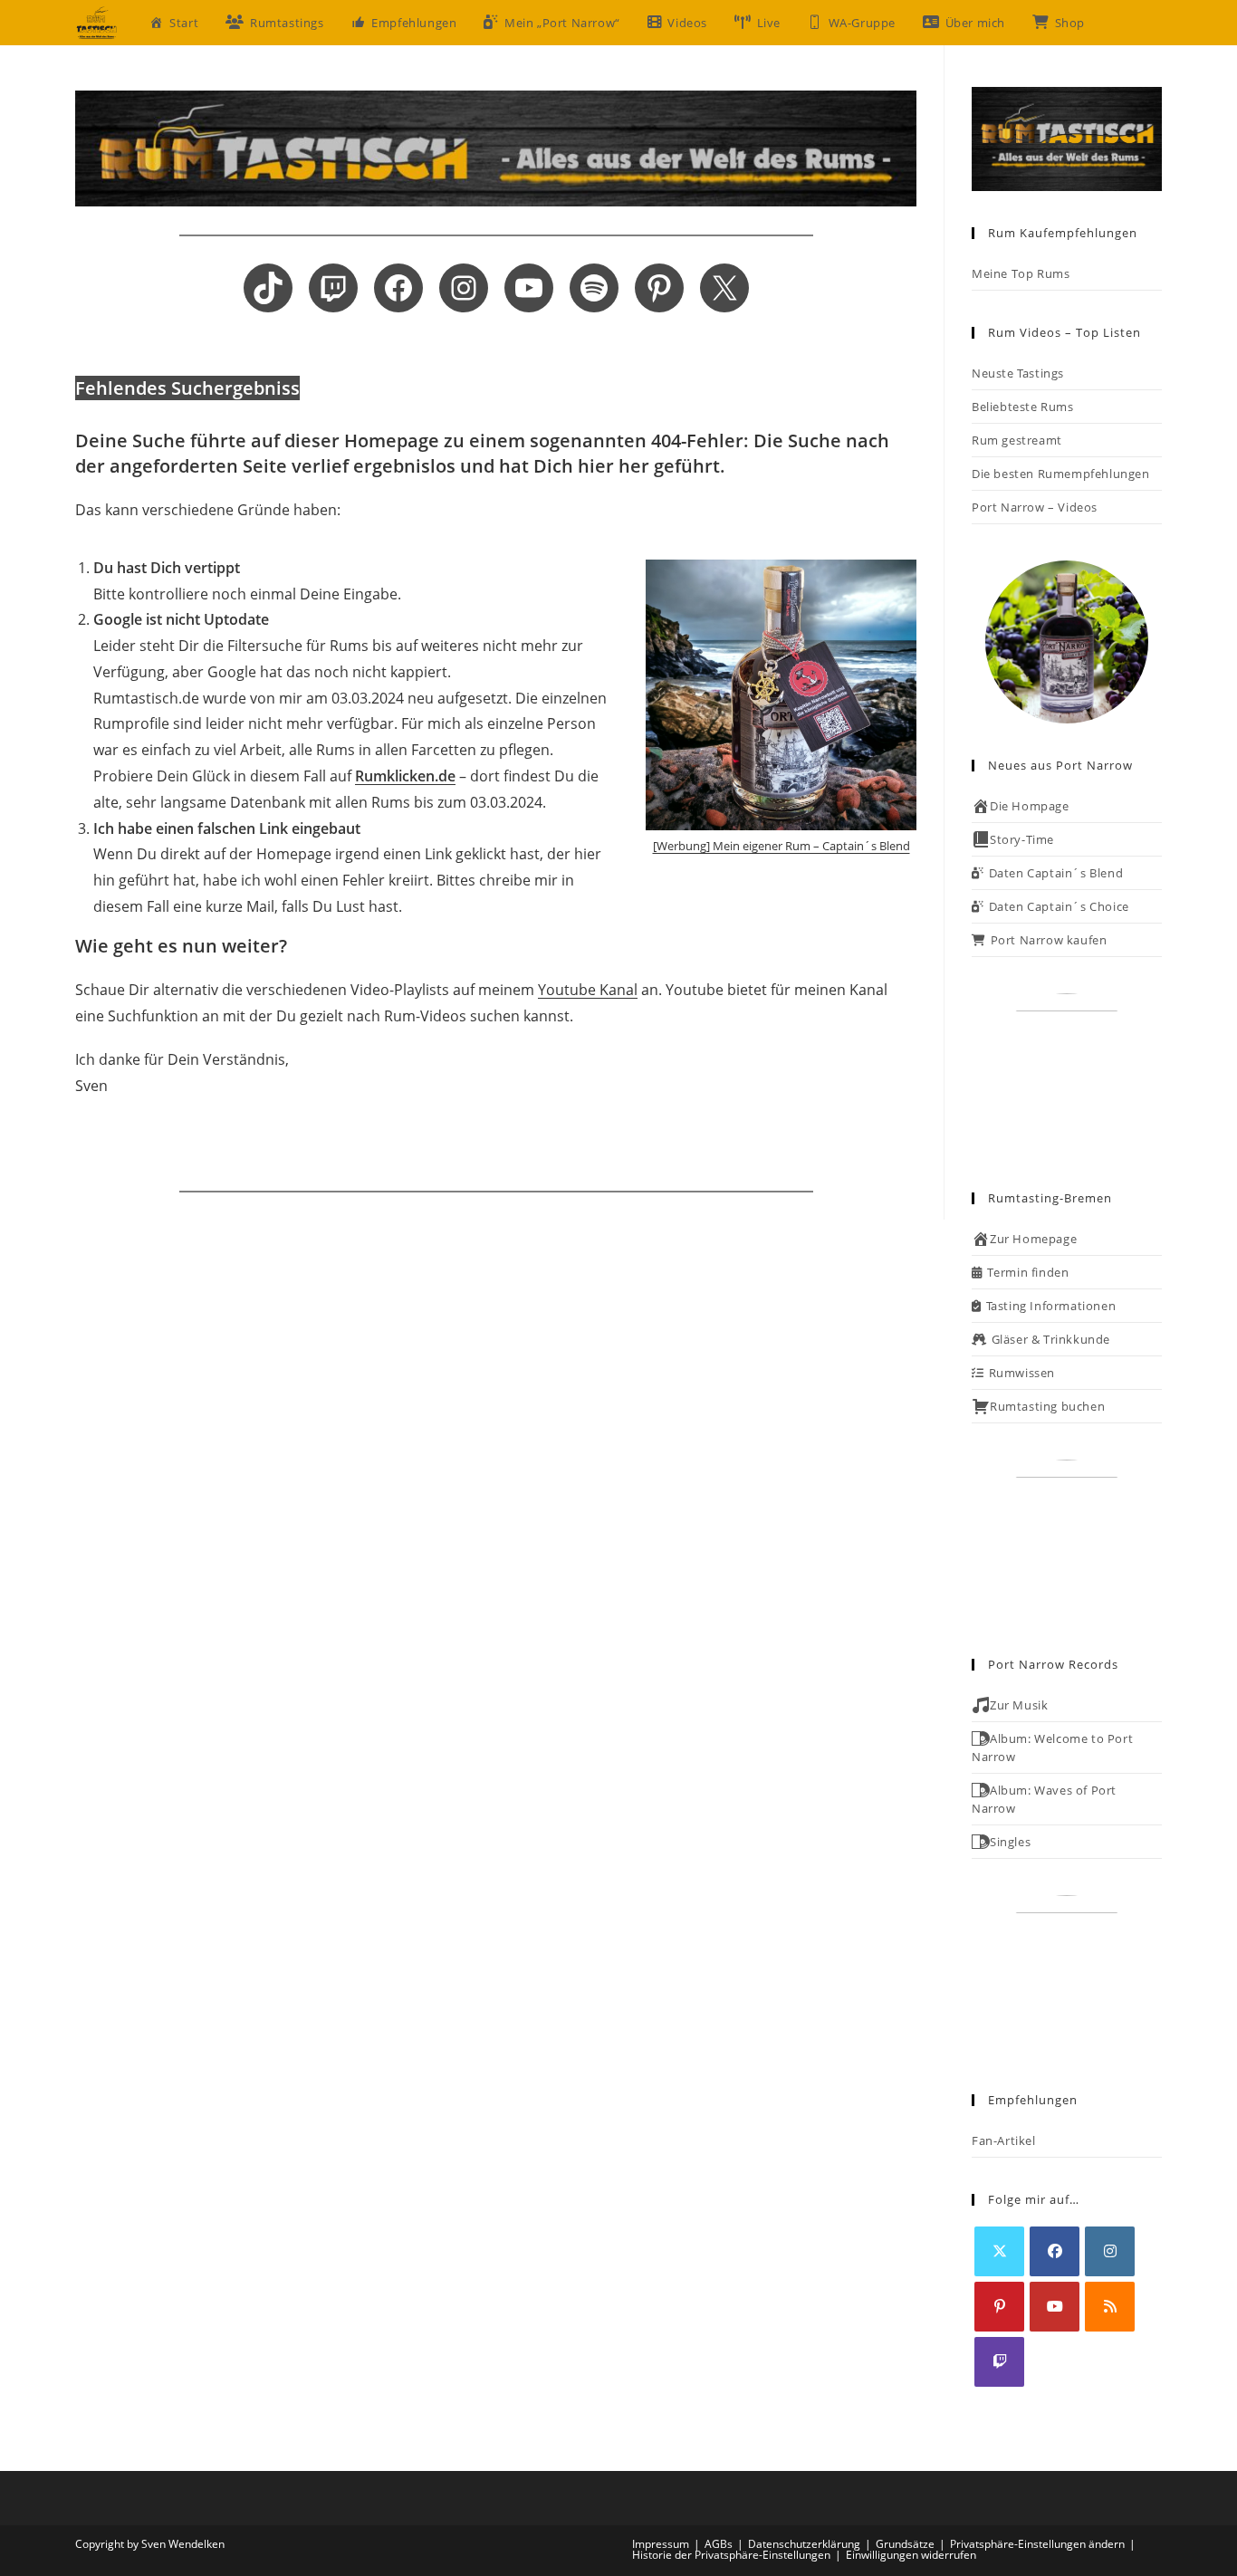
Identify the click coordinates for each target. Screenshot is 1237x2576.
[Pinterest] (999, 2307)
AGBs (719, 2544)
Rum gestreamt (1017, 440)
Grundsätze (905, 2544)
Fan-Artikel (1004, 2140)
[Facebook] (1055, 2251)
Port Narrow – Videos (1035, 507)
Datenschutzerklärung (804, 2544)
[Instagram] (1110, 2251)
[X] (999, 2251)
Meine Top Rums (1021, 273)
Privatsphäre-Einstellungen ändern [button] (1037, 2544)
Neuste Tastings (1018, 373)
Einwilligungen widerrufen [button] (911, 2555)
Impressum (661, 2544)
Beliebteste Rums (1023, 407)
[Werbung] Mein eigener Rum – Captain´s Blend (782, 846)
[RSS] (1110, 2307)
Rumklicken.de (405, 776)
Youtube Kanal (588, 990)
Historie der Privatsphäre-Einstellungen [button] (731, 2555)
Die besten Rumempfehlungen (1061, 474)
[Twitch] (999, 2362)
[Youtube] (1055, 2307)
